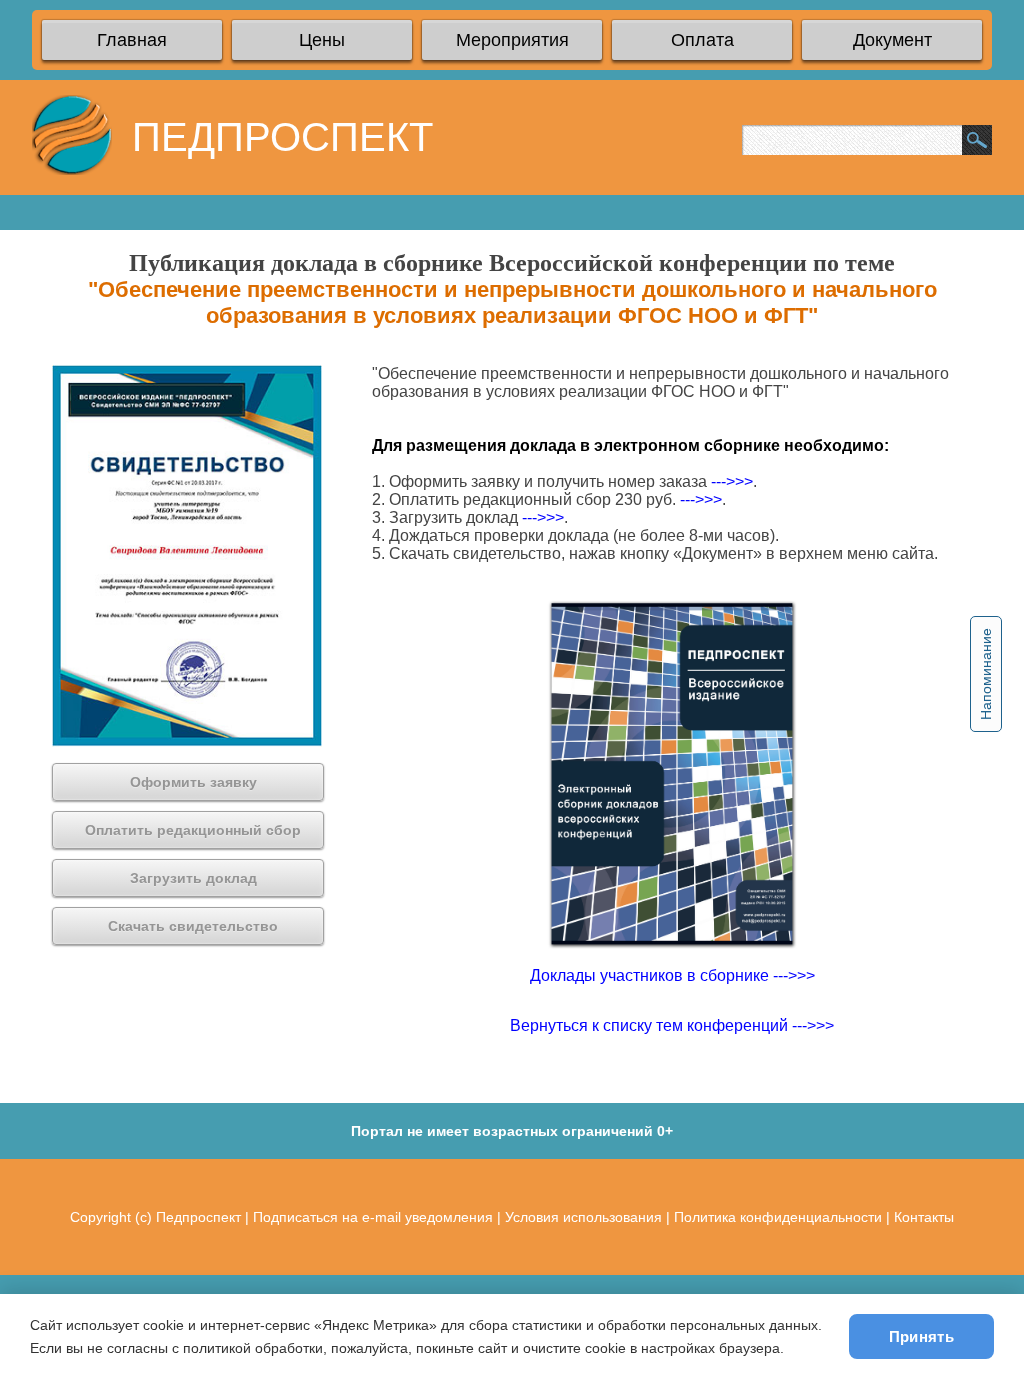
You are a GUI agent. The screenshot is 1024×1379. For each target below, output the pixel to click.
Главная (132, 40)
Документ (892, 40)
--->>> (732, 481)
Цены (322, 40)
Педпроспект (198, 1217)
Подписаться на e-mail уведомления (373, 1217)
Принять (921, 1336)
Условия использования (583, 1217)
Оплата (702, 40)
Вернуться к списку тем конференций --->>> (672, 1025)
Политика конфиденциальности (778, 1217)
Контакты (924, 1217)
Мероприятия (512, 40)
